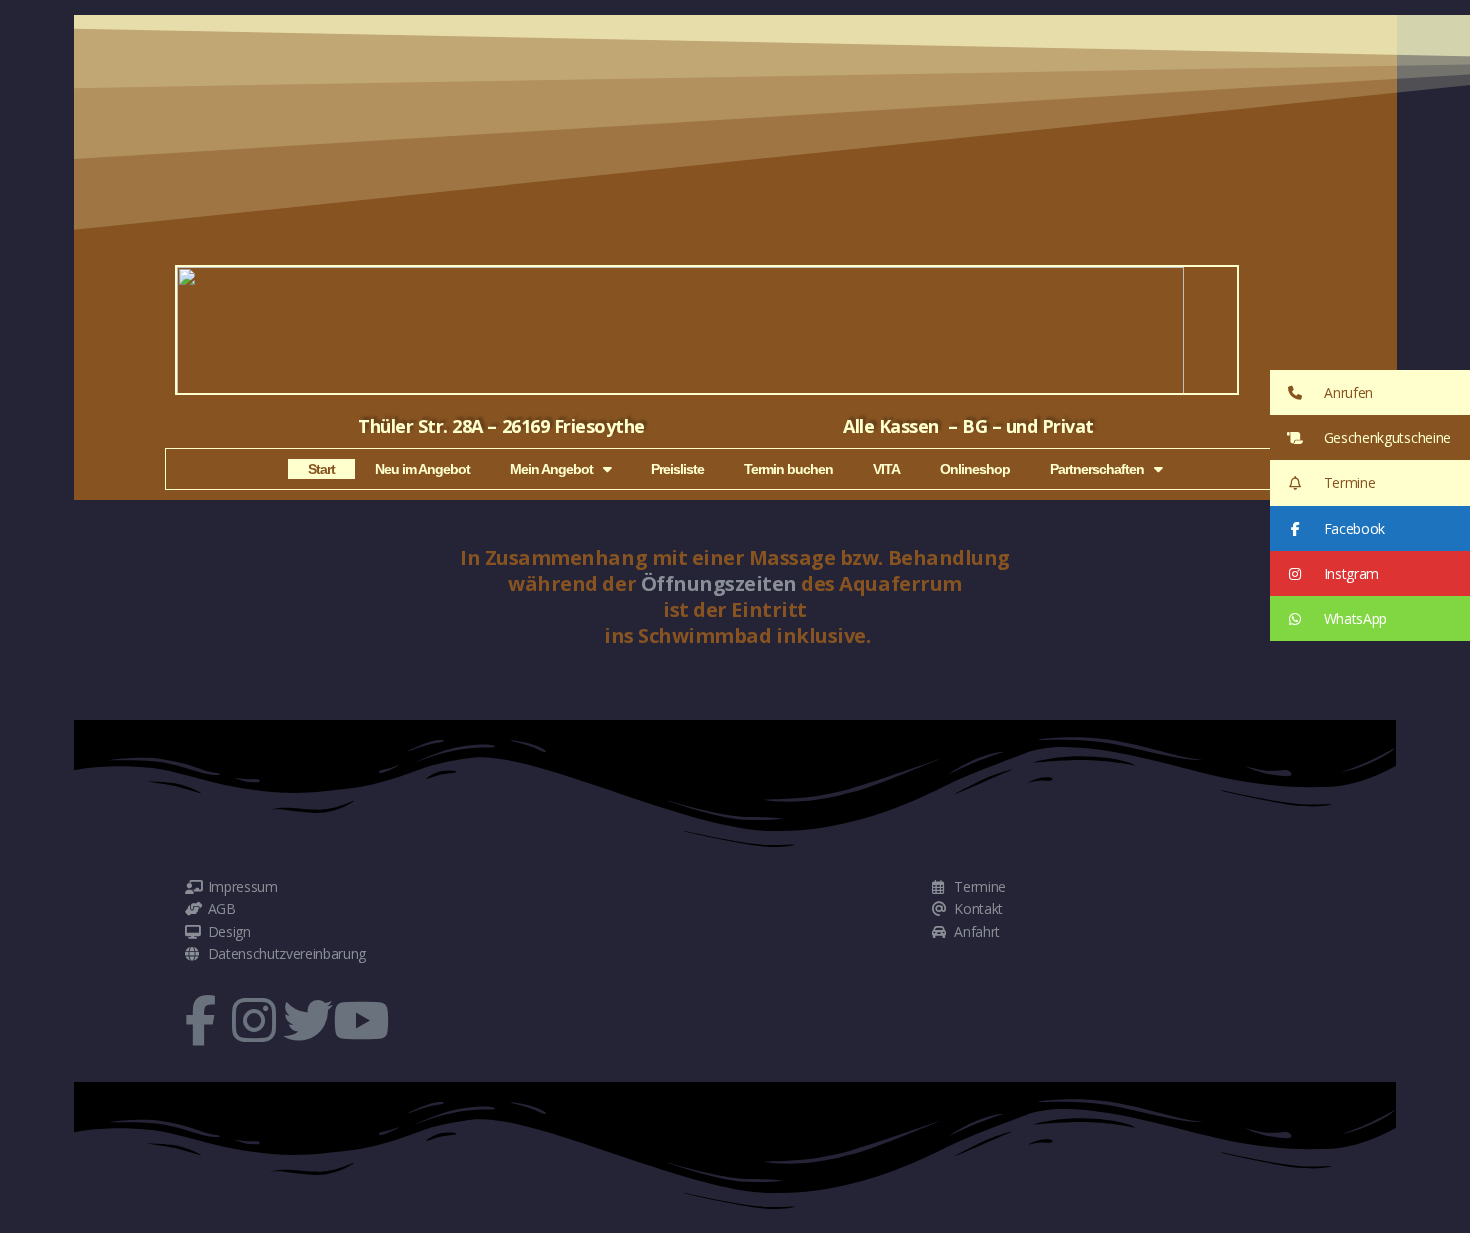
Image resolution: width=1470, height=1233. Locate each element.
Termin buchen (788, 469)
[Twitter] (307, 1020)
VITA (886, 469)
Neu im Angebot (422, 469)
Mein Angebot (551, 469)
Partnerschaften (1097, 469)
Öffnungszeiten (719, 583)
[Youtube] (361, 1020)
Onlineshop (975, 469)
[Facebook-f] (200, 1020)
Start (321, 469)
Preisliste (677, 469)
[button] (103, 525)
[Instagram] (254, 1020)
